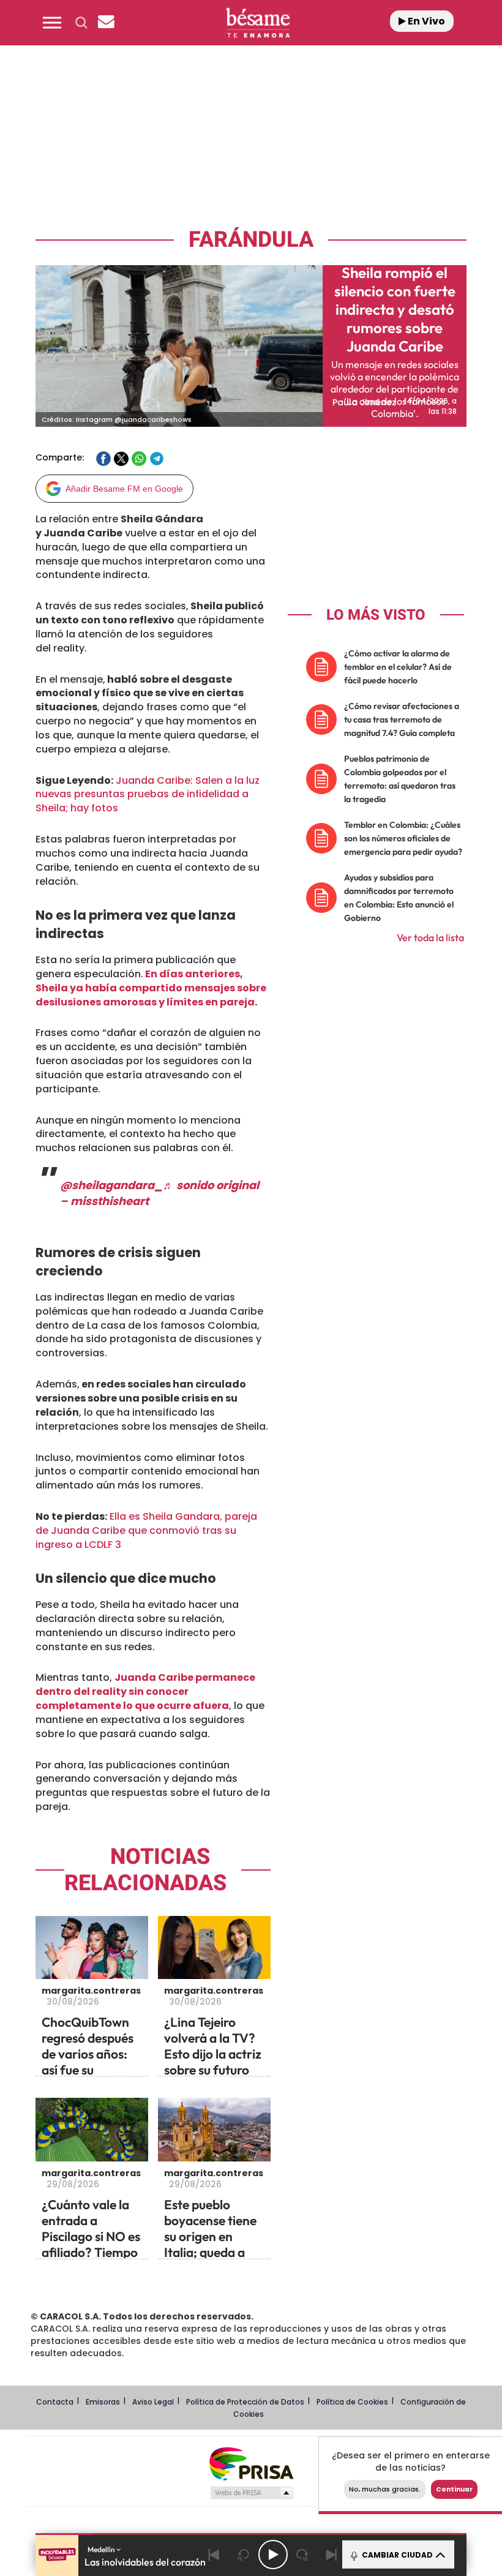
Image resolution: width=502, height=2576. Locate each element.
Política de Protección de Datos (245, 2402)
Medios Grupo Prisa (251, 2493)
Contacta (55, 2402)
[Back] (214, 2555)
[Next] (332, 2555)
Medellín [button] (102, 2549)
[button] (52, 23)
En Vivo (425, 21)
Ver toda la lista (430, 937)
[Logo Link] (258, 23)
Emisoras (103, 2402)
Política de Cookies (352, 2402)
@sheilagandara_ (111, 1185)
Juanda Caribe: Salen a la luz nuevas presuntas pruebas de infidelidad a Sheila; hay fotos (148, 794)
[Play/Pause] (273, 2555)
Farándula (251, 240)
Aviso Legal (153, 2402)
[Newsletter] (106, 23)
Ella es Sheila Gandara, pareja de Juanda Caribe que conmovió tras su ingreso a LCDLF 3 (146, 1530)
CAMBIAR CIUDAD (396, 2555)
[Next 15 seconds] (302, 2555)
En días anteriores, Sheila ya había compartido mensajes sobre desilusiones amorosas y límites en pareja (151, 988)
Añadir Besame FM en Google (124, 489)
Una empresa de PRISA (251, 2463)
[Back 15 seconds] (244, 2555)
